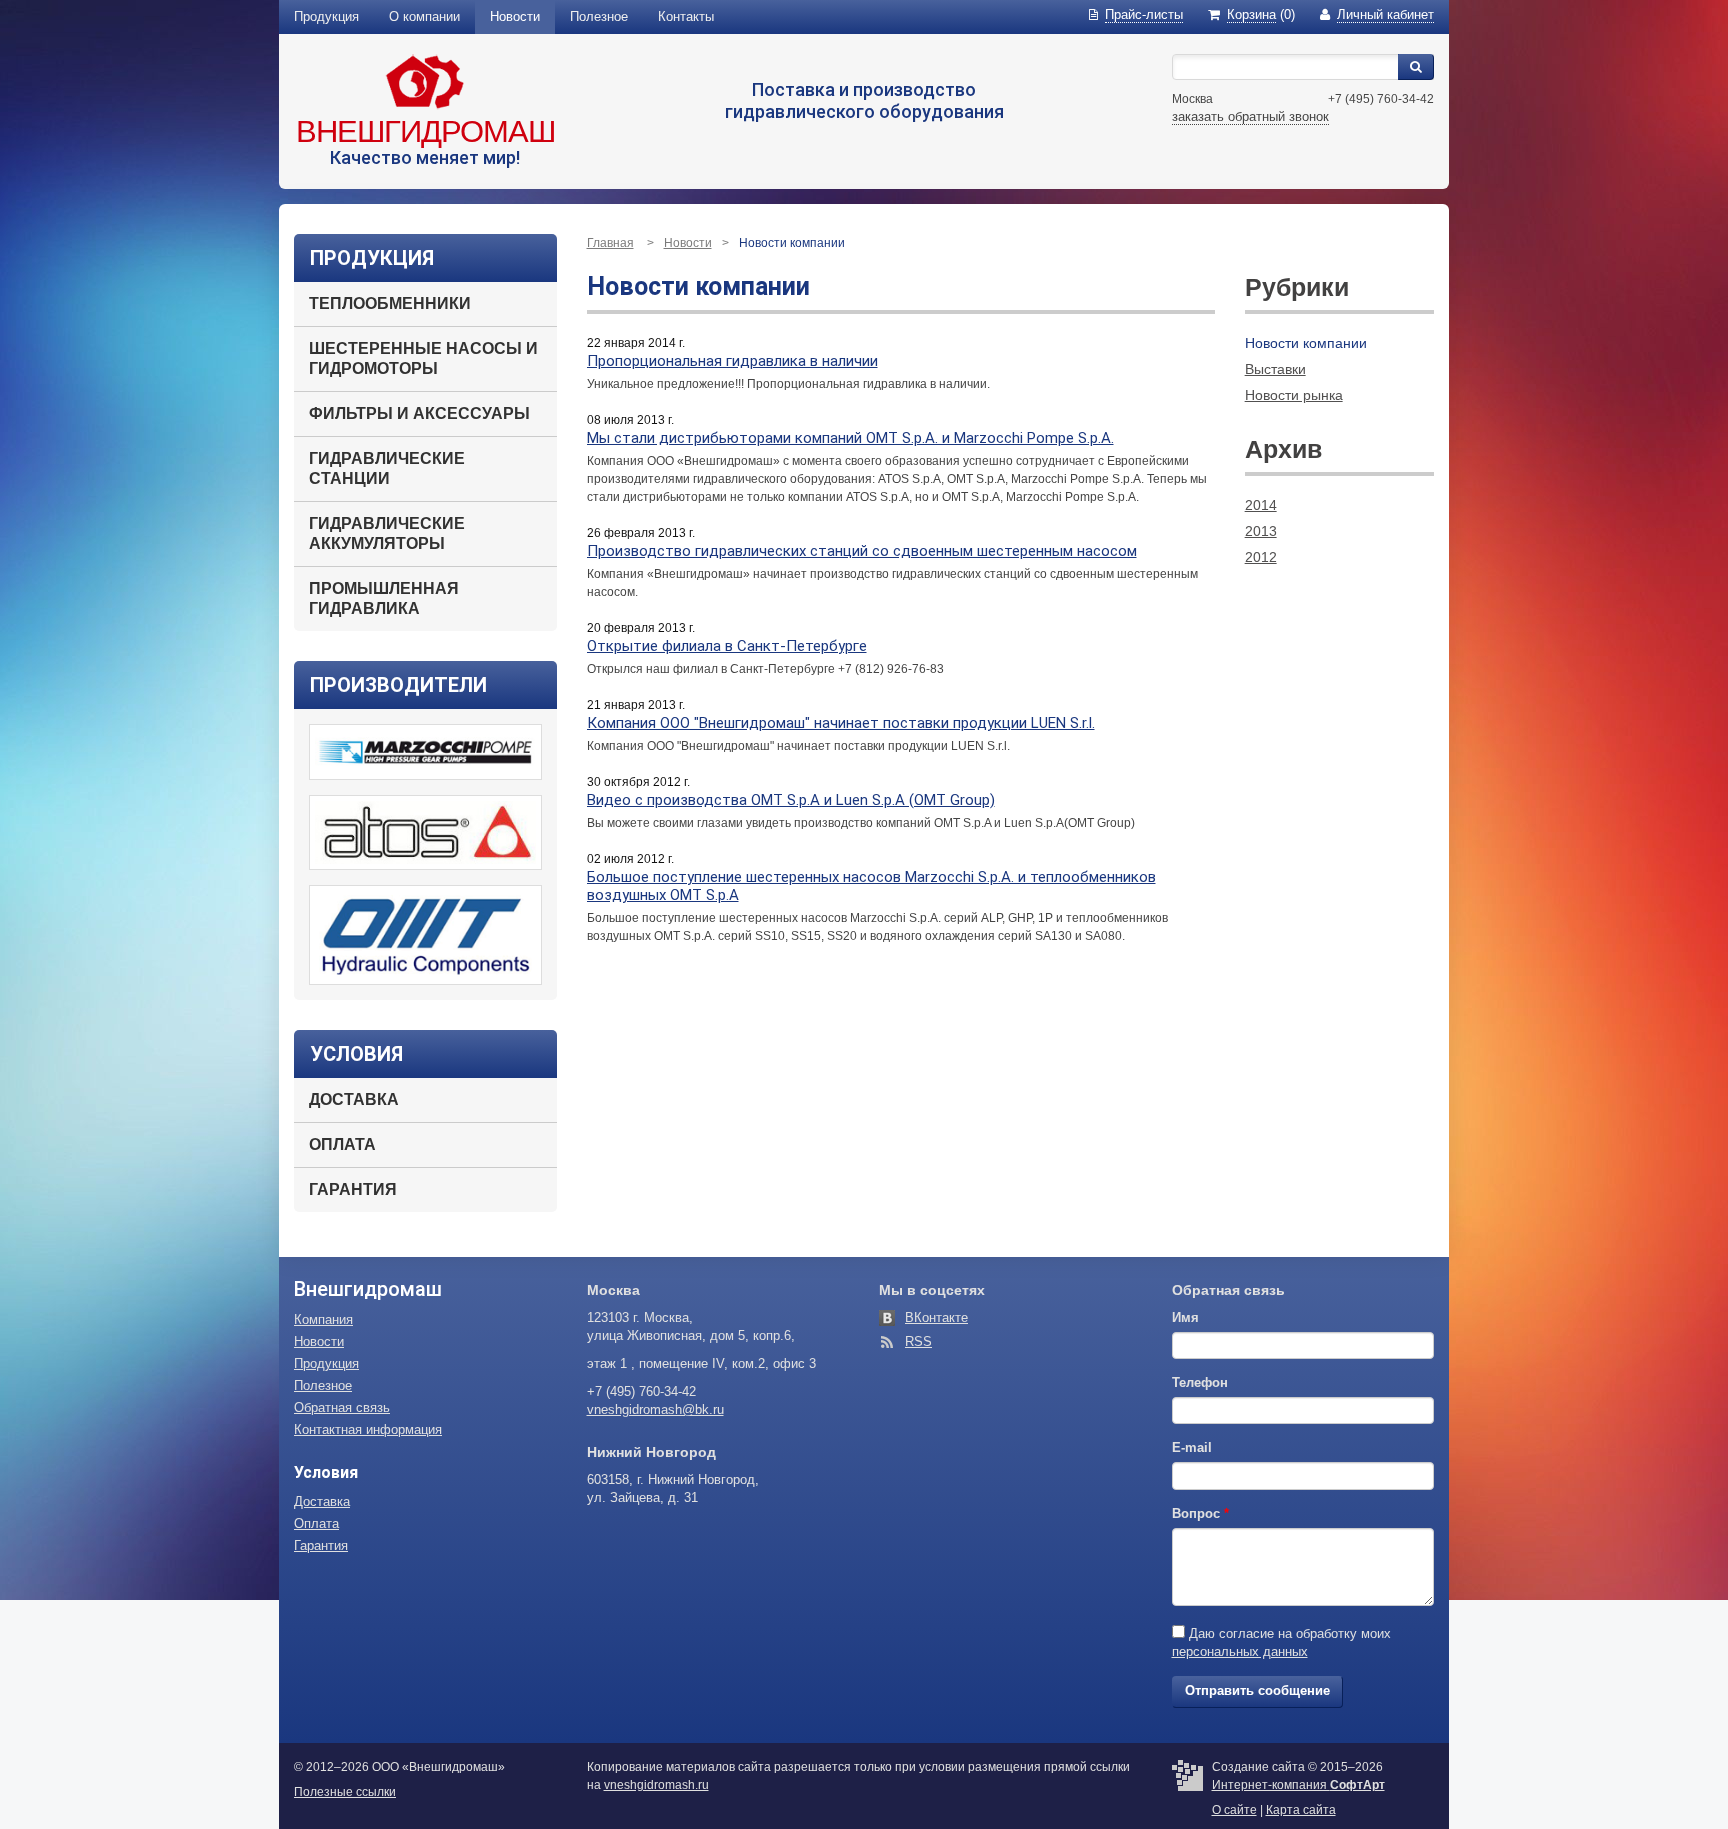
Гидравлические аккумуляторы (387, 533)
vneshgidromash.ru (656, 1785)
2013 (1261, 531)
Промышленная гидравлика (384, 598)
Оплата (342, 1144)
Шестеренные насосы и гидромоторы (423, 358)
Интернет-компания (1298, 1785)
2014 (1261, 505)
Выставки (1275, 369)
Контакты (686, 16)
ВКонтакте (936, 1317)
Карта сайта (1301, 1810)
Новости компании (1306, 343)
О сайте (1234, 1810)
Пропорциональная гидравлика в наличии (732, 361)
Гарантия (353, 1189)
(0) (1261, 14)
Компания (323, 1319)
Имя (1185, 1317)
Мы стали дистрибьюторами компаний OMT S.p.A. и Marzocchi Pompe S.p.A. (850, 438)
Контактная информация (368, 1429)
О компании (424, 16)
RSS (918, 1341)
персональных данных (1240, 1651)
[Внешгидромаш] (425, 82)
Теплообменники (390, 303)
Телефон (1200, 1382)
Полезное (599, 16)
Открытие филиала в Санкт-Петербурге (727, 646)
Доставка (354, 1099)
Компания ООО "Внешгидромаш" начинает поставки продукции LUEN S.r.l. (841, 723)
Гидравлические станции (387, 468)
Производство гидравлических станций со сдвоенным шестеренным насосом (862, 551)
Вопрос (1200, 1513)
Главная (610, 243)
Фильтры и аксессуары (419, 413)
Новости (515, 16)
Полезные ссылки (345, 1792)
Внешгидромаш (425, 131)
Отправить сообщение (1257, 1690)
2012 (1261, 557)
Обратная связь (342, 1407)
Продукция (326, 16)
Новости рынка (1294, 395)
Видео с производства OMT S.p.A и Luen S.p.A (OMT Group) (791, 800)
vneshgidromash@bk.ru (655, 1409)
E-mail (1192, 1447)
